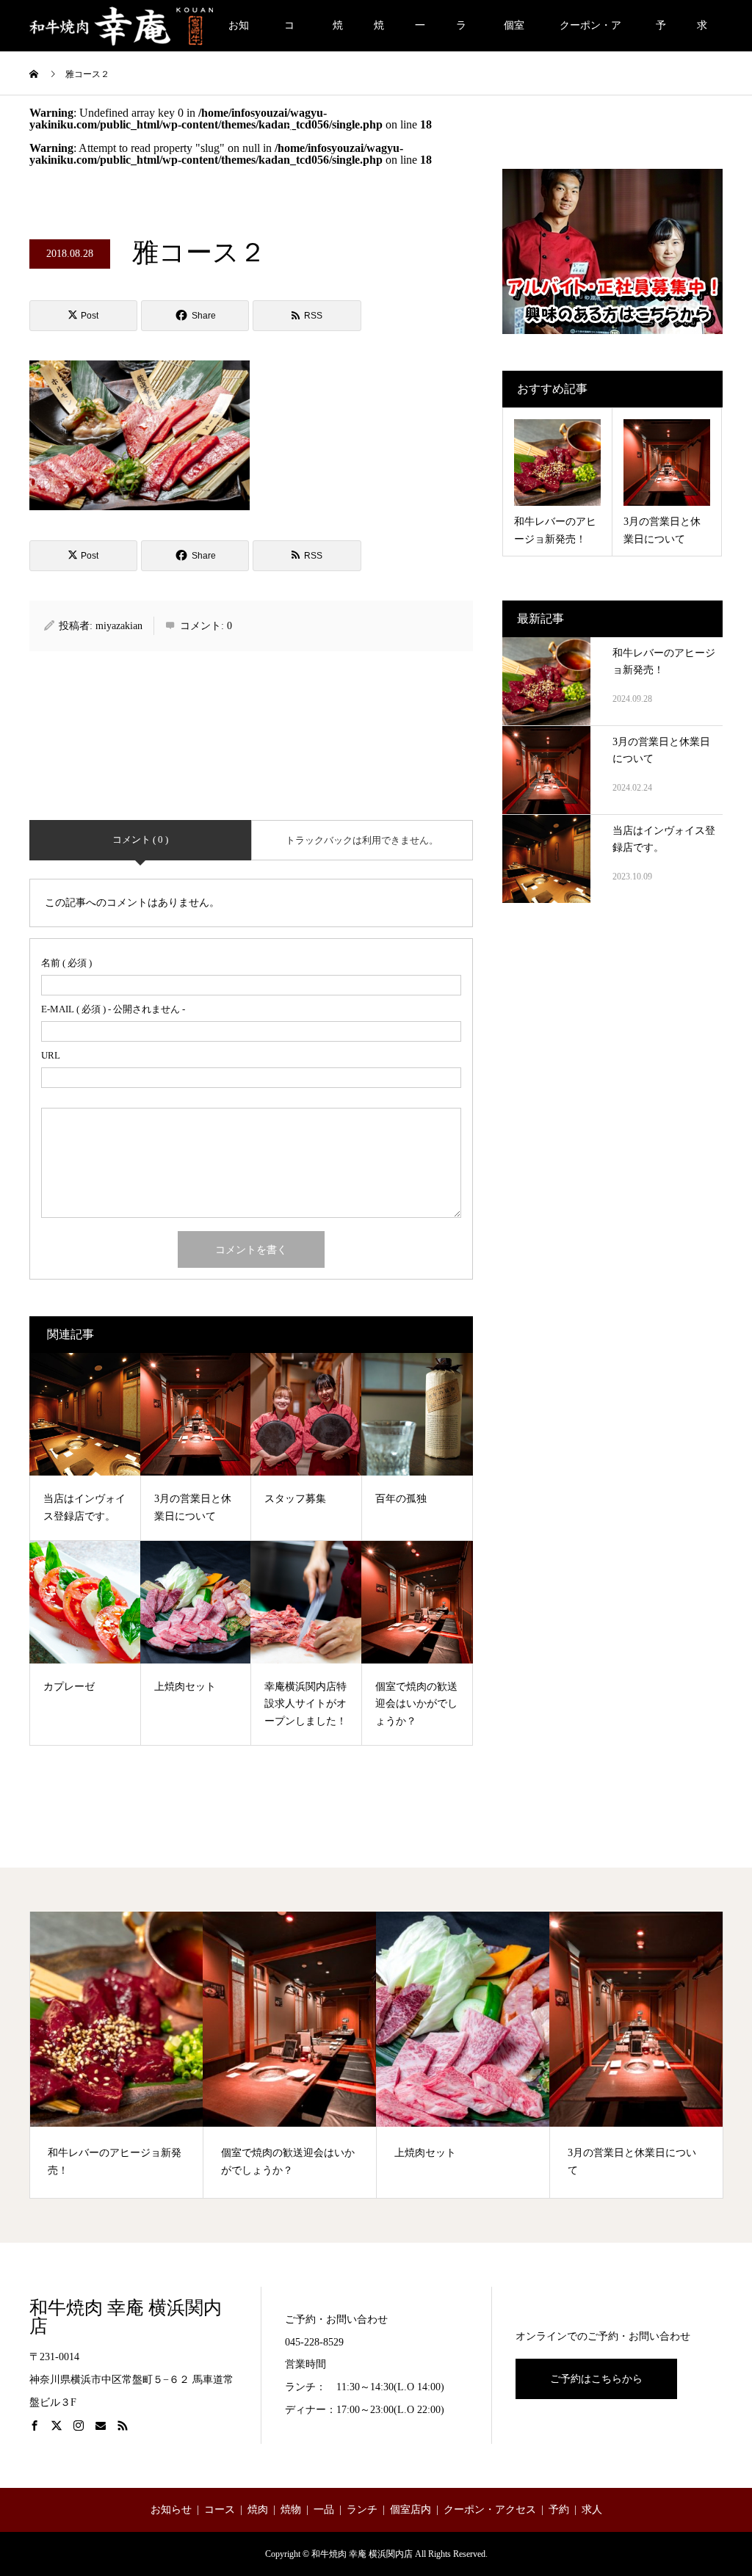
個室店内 (514, 36)
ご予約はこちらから (596, 2379)
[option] (117, 2055)
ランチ (461, 36)
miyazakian (119, 626)
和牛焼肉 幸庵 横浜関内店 (126, 2317)
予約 (661, 36)
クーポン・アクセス (590, 36)
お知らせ (239, 36)
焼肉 (338, 36)
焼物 (379, 36)
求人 (702, 36)
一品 (420, 36)
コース (289, 36)
